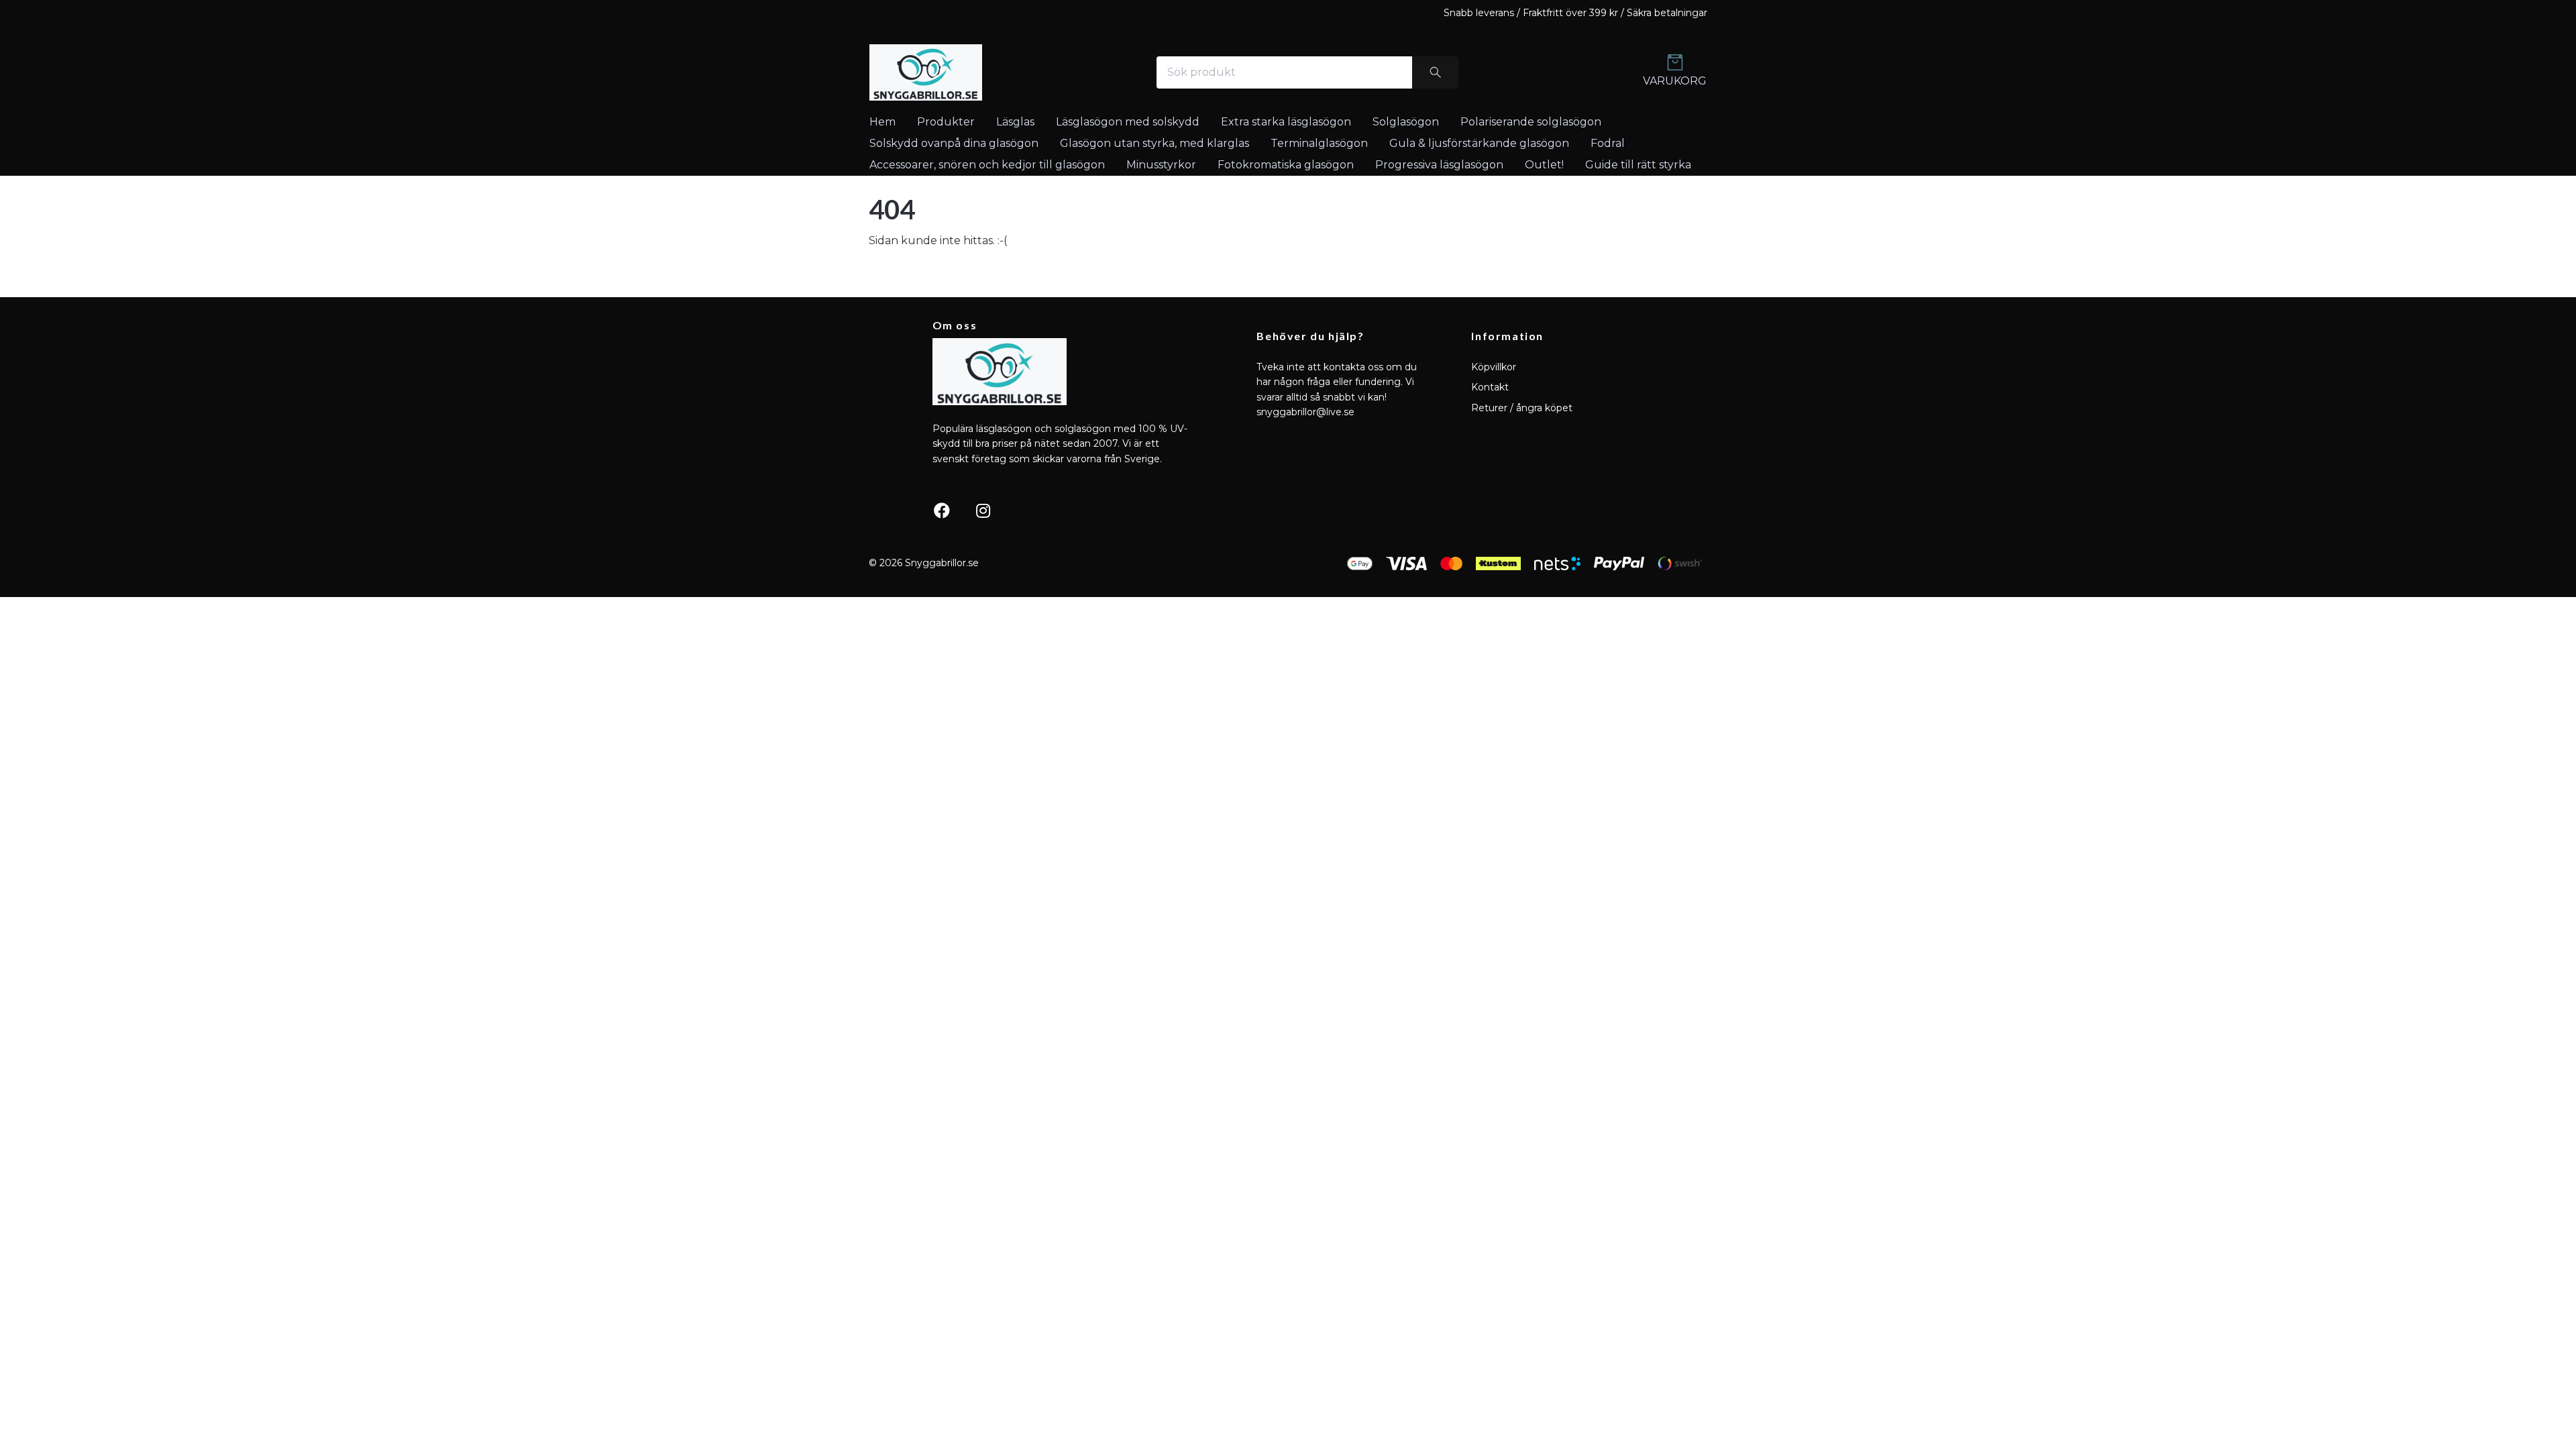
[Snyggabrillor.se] (926, 72)
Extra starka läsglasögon (1286, 122)
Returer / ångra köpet (1522, 408)
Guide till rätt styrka (1638, 165)
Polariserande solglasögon (1531, 122)
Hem (882, 122)
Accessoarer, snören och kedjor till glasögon (987, 165)
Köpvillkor (1494, 367)
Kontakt (1490, 387)
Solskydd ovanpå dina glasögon (954, 143)
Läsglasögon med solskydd (1128, 122)
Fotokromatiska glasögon (1286, 165)
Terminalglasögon (1319, 143)
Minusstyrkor (1161, 165)
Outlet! (1544, 165)
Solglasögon (1406, 122)
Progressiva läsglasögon (1439, 165)
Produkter (946, 122)
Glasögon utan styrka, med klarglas (1155, 143)
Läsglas (1015, 122)
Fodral (1608, 143)
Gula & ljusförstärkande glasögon (1479, 143)
